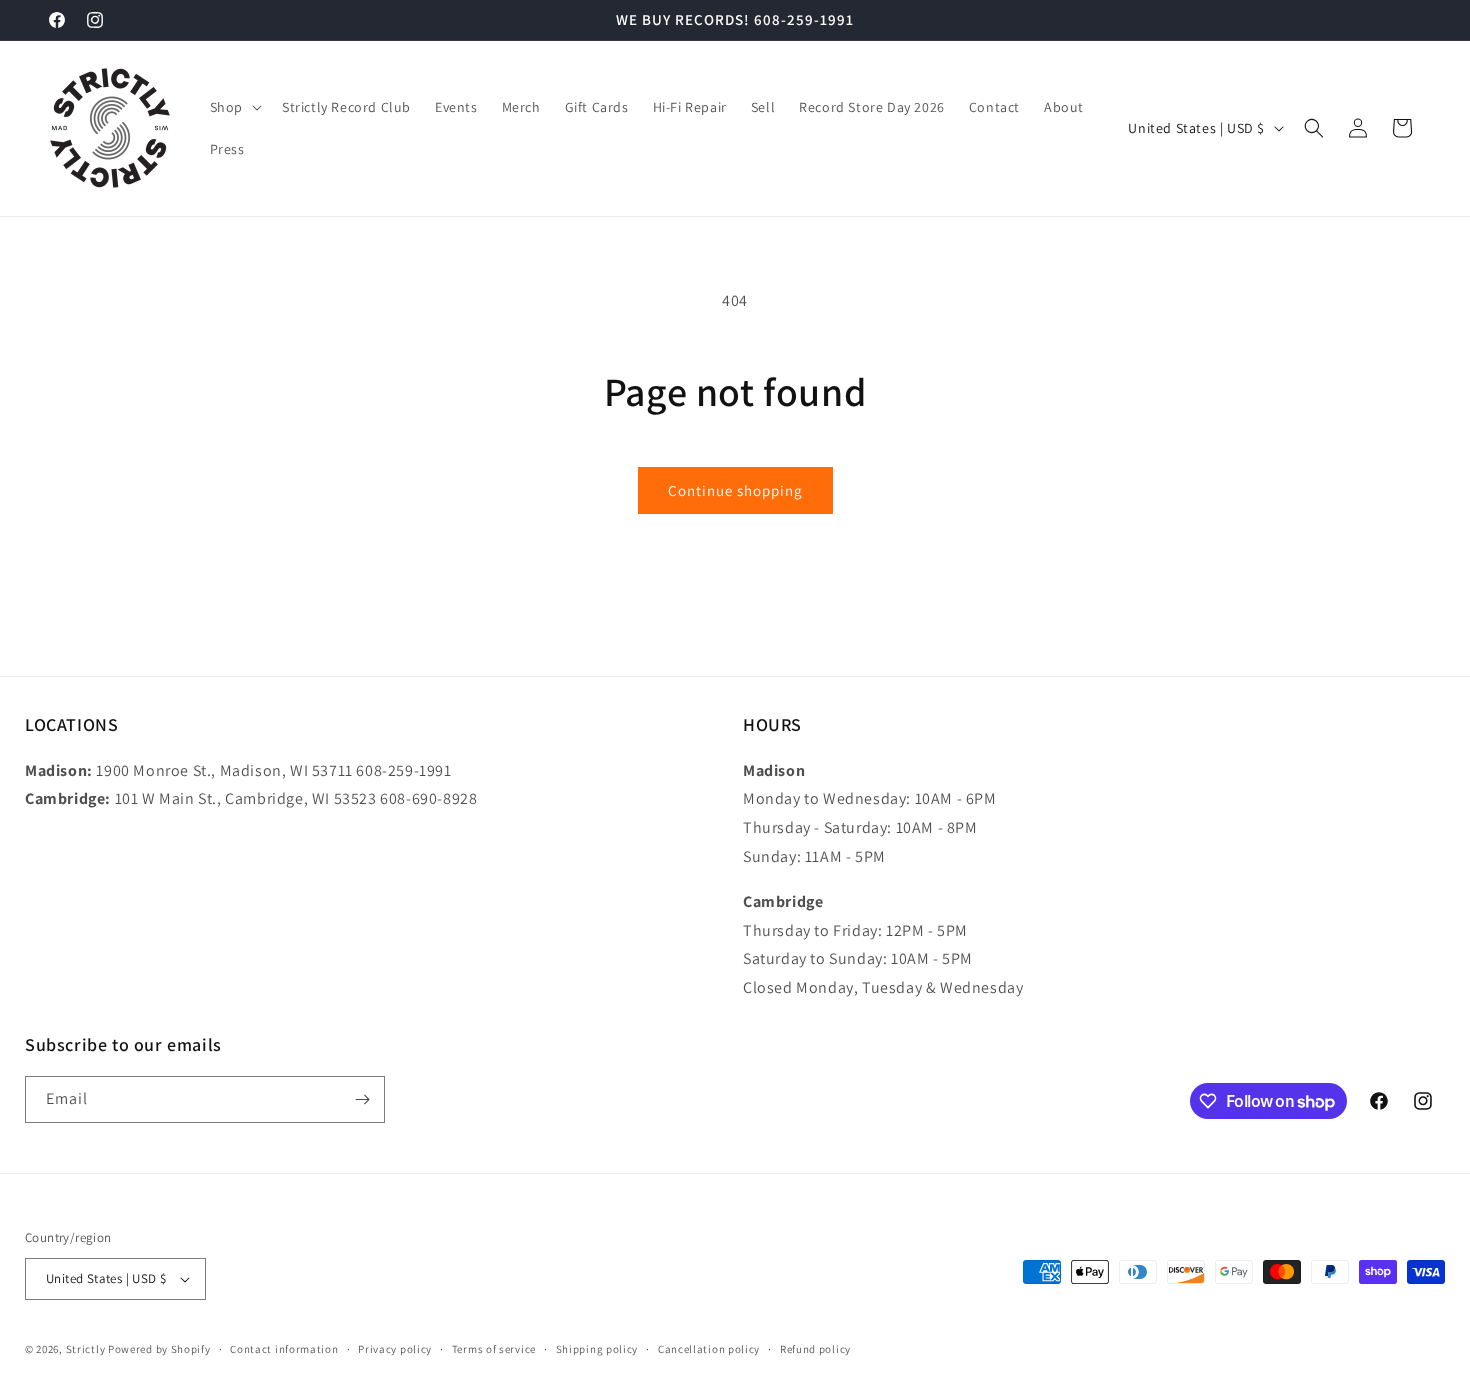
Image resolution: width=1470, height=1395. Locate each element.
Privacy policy (395, 1349)
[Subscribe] (362, 1099)
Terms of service (494, 1349)
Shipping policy (597, 1349)
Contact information (284, 1349)
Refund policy (815, 1349)
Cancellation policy (709, 1349)
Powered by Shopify (159, 1349)
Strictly (86, 1349)
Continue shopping (735, 490)
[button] (234, 107)
